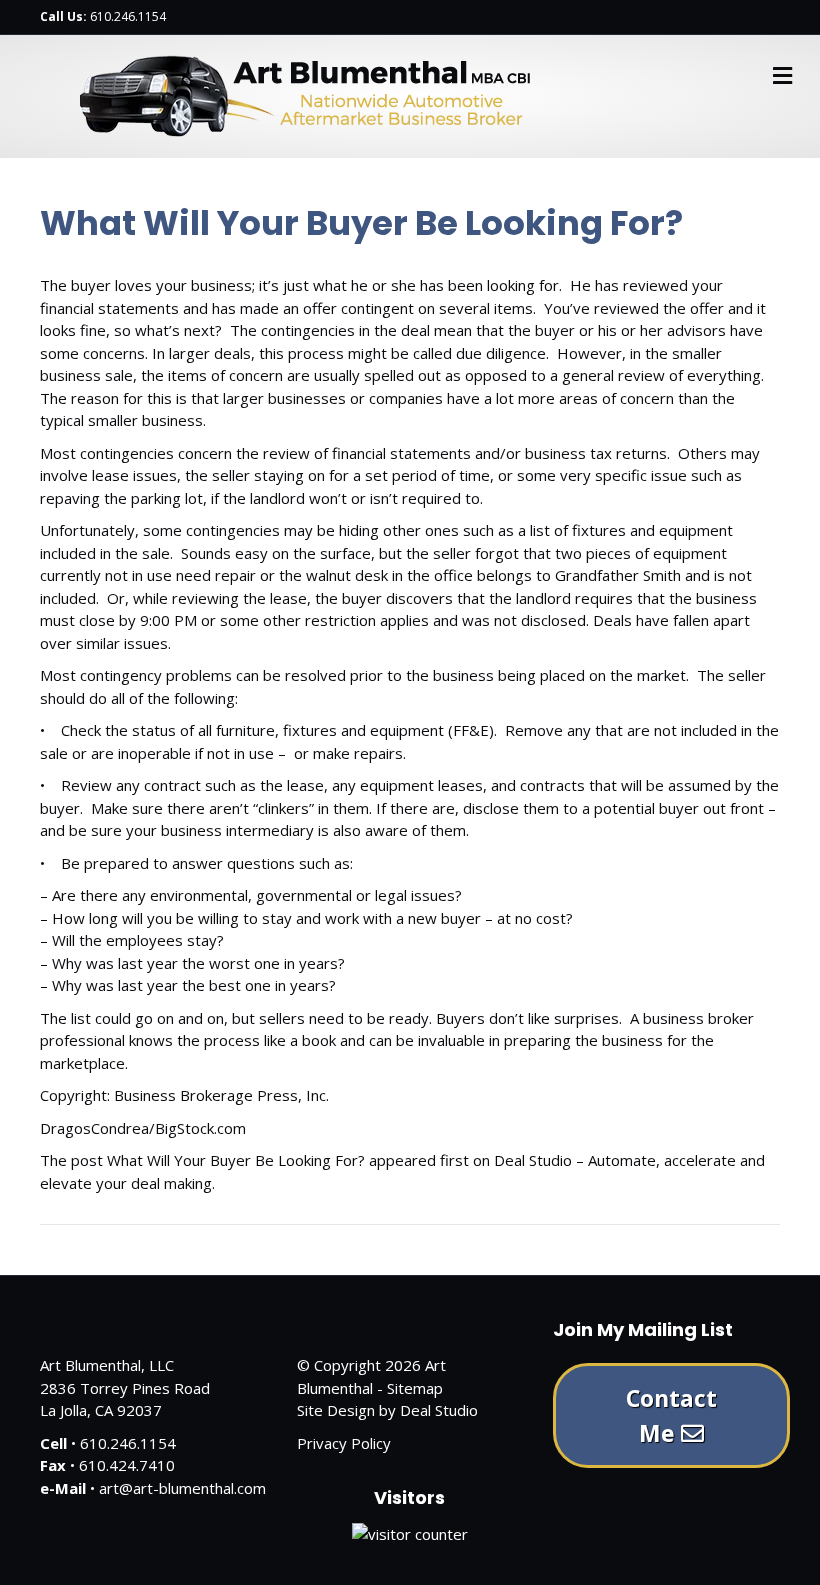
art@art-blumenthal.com (182, 1488)
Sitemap (415, 1388)
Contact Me (671, 1415)
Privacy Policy (344, 1443)
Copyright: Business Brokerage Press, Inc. (184, 1095)
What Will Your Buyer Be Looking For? (236, 1160)
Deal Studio (439, 1410)
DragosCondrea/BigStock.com (143, 1128)
